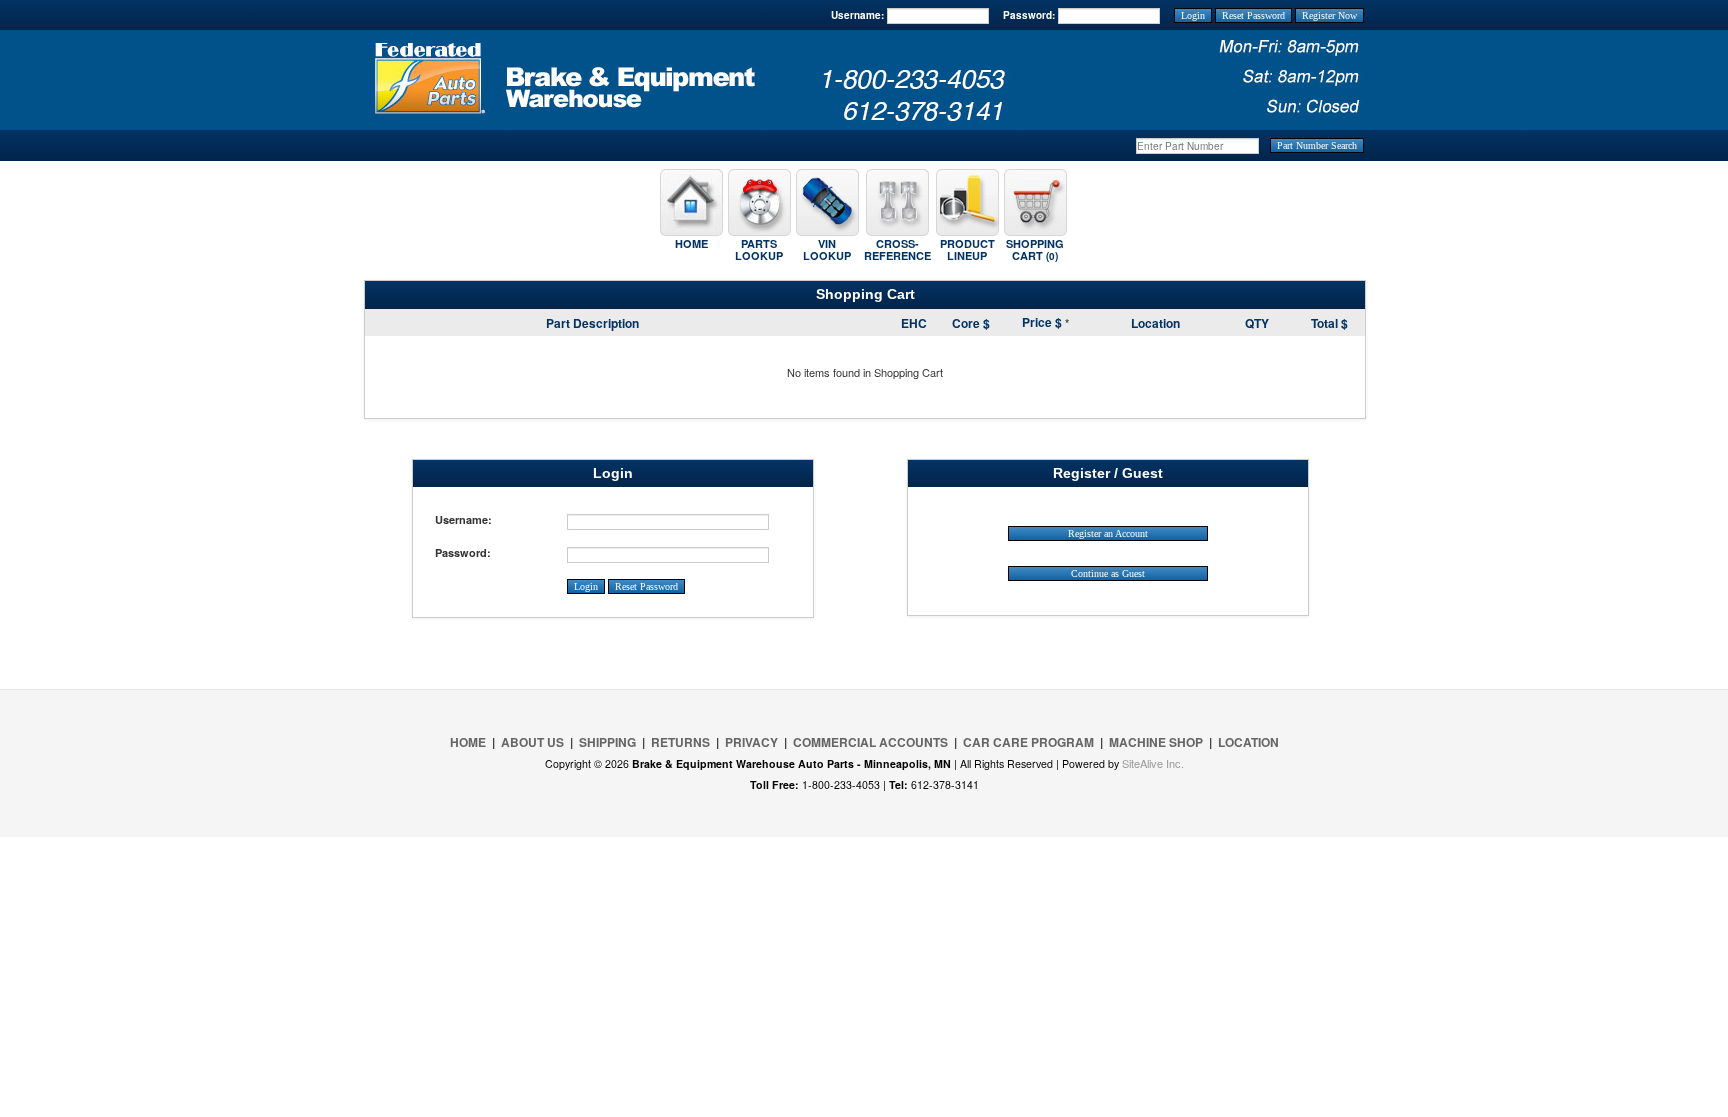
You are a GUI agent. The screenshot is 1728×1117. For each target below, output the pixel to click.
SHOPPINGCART (1035, 249)
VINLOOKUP (827, 249)
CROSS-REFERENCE (897, 249)
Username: (857, 15)
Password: (1029, 15)
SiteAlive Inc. (1153, 763)
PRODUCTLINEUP (967, 249)
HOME (691, 243)
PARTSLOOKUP (759, 249)
